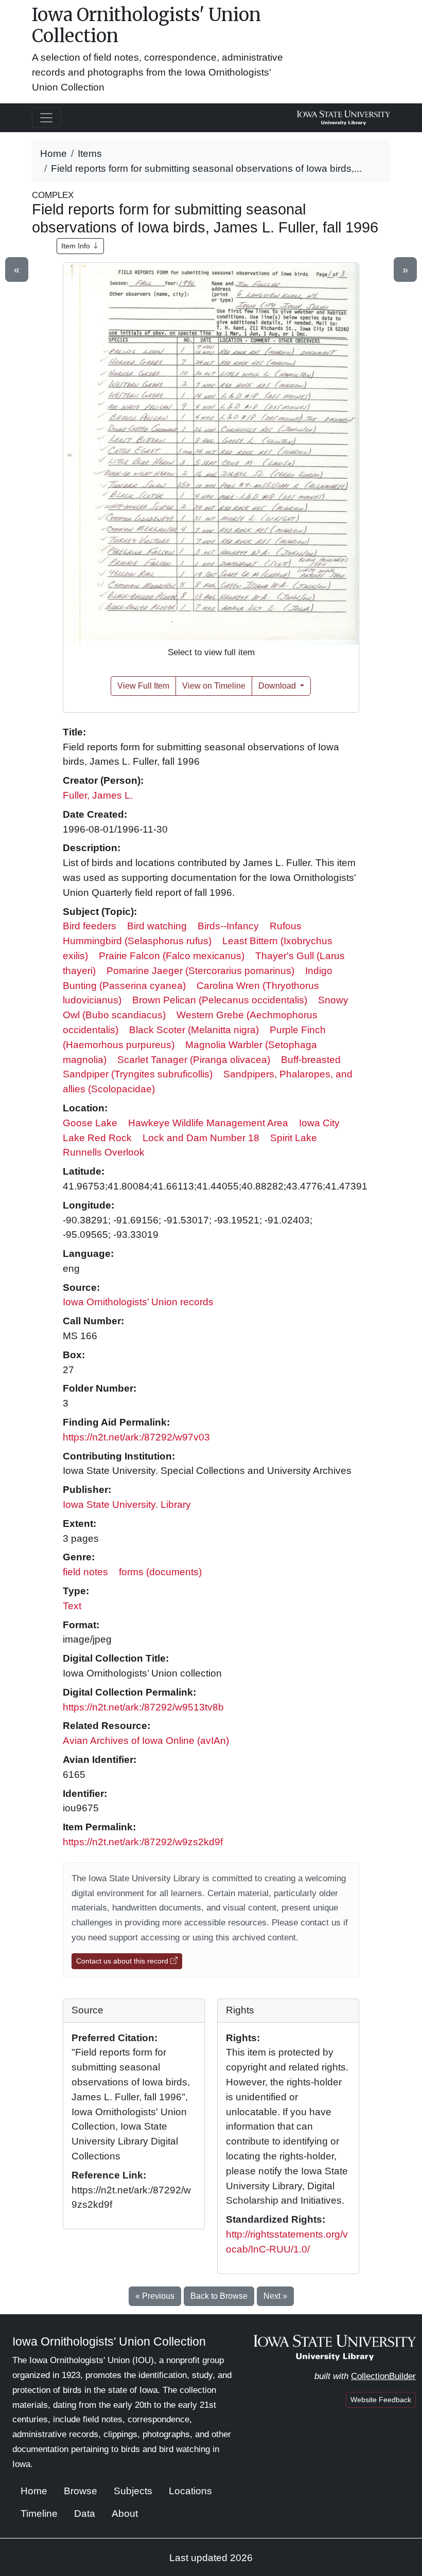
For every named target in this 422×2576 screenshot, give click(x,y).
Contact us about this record (123, 1961)
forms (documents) (160, 1572)
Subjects (133, 2491)
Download (278, 686)
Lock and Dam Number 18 (201, 1138)
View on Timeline (214, 686)
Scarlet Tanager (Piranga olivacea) (194, 1060)
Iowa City (319, 1123)
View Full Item (143, 686)
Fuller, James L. (98, 795)
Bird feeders (90, 926)
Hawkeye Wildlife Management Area (208, 1123)
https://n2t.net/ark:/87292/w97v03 (136, 1437)
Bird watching (157, 926)
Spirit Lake (294, 1138)
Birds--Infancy (228, 926)
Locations (190, 2491)
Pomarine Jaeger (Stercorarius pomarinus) (200, 971)
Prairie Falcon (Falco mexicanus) (172, 956)
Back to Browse (219, 2296)
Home (54, 154)
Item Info (77, 246)
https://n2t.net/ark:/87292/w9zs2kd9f (143, 1842)
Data (85, 2514)
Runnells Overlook (104, 1152)
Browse (81, 2491)
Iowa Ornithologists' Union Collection (146, 25)
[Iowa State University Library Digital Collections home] (335, 2347)
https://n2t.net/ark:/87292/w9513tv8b (143, 1707)
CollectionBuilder (383, 2376)
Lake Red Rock (97, 1138)
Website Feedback (381, 2400)
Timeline (39, 2514)
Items (90, 154)
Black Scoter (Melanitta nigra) (194, 1030)
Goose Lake (90, 1123)
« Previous (155, 2296)
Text (72, 1606)
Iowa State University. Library (127, 1505)
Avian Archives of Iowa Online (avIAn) (146, 1741)
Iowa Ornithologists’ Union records (138, 1302)
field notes (85, 1572)
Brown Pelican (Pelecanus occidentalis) (220, 1000)
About (125, 2514)
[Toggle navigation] (46, 118)
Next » (275, 2296)
